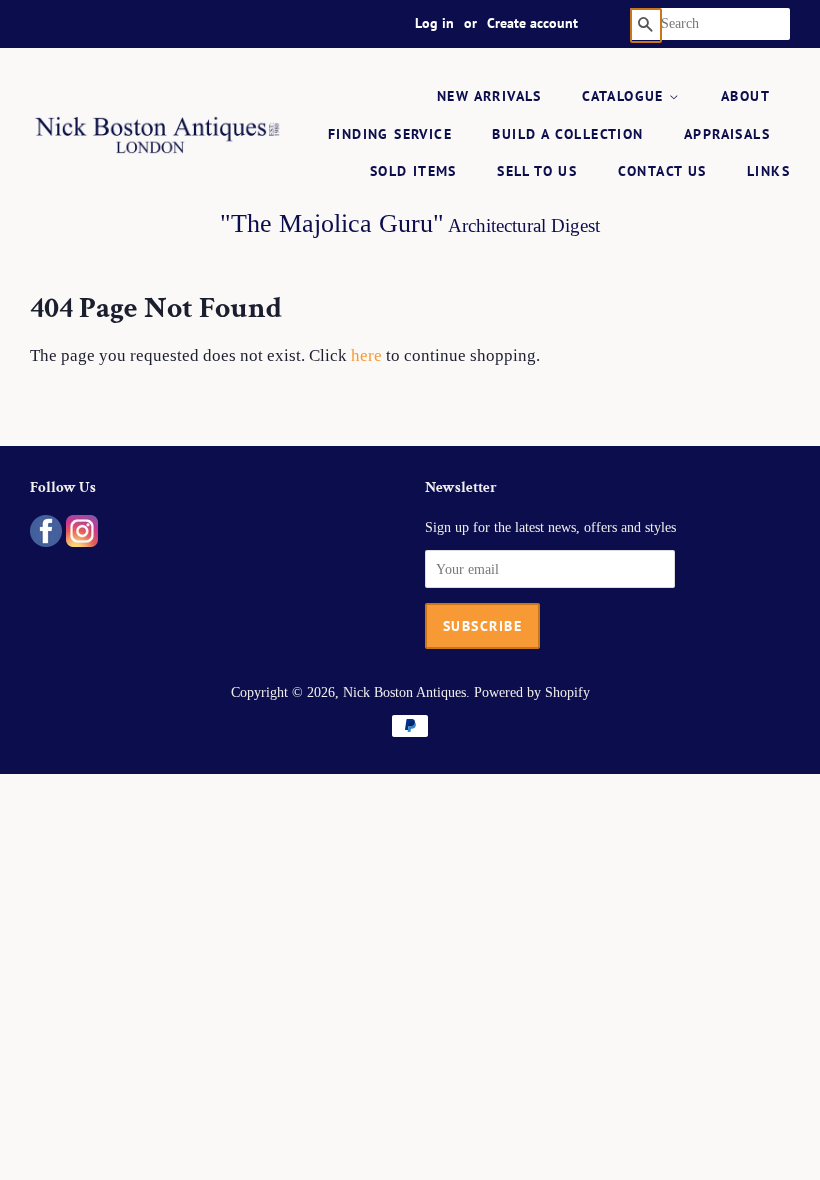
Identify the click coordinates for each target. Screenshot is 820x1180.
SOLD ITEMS (413, 171)
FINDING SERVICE (390, 134)
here (366, 355)
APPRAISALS (727, 134)
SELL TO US (537, 171)
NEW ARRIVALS (489, 96)
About (745, 96)
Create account (532, 23)
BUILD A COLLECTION (567, 134)
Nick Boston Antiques (404, 692)
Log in (434, 23)
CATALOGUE (625, 96)
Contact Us (662, 171)
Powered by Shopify (532, 692)
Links (768, 171)
